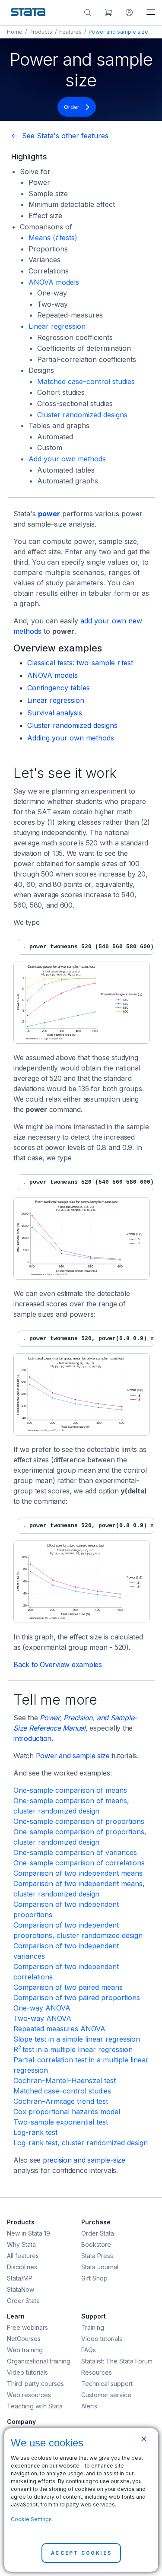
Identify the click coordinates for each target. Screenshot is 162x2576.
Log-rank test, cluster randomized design (81, 2143)
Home (15, 32)
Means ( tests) (53, 238)
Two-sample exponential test (61, 2122)
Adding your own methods (71, 738)
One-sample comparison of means (70, 1790)
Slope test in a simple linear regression (77, 2039)
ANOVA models (54, 282)
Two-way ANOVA (42, 2018)
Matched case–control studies (86, 381)
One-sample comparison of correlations (79, 1863)
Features (70, 32)
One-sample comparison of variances (75, 1852)
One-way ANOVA (42, 2008)
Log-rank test (35, 2132)
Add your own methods (67, 459)
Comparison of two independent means (78, 1873)
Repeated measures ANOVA (59, 2029)
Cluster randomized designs (82, 415)
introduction (32, 1738)
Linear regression (57, 326)
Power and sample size (73, 1756)
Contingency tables (59, 688)
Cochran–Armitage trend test (61, 2101)
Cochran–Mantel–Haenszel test (65, 2080)
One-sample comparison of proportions (79, 1821)
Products (41, 32)
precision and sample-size (84, 2160)
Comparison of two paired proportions (77, 1998)
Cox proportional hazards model (67, 2112)
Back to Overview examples (58, 1664)
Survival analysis (55, 713)
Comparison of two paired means (68, 1987)
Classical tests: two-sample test (80, 663)
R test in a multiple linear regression (73, 2049)
